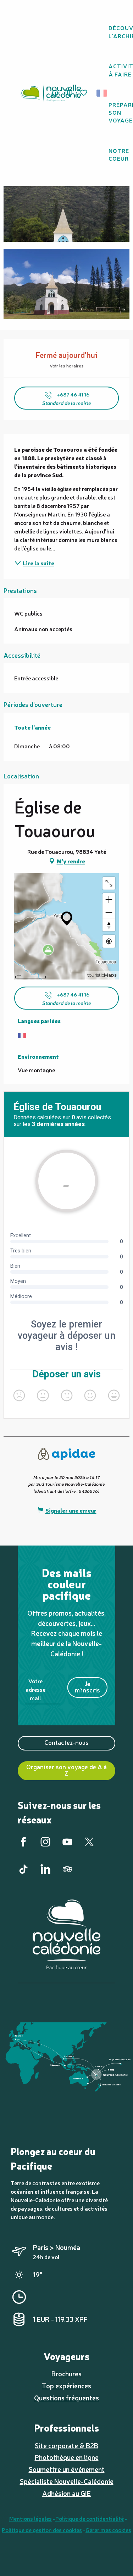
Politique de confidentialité (90, 2518)
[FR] (102, 93)
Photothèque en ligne (67, 2457)
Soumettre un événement (67, 2469)
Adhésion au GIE (66, 2493)
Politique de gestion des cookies (42, 2530)
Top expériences (66, 2386)
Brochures (66, 2374)
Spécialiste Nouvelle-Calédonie (67, 2481)
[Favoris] (84, 93)
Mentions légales (31, 2518)
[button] (104, 93)
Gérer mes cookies (108, 2530)
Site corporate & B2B (66, 2445)
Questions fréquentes (66, 2398)
